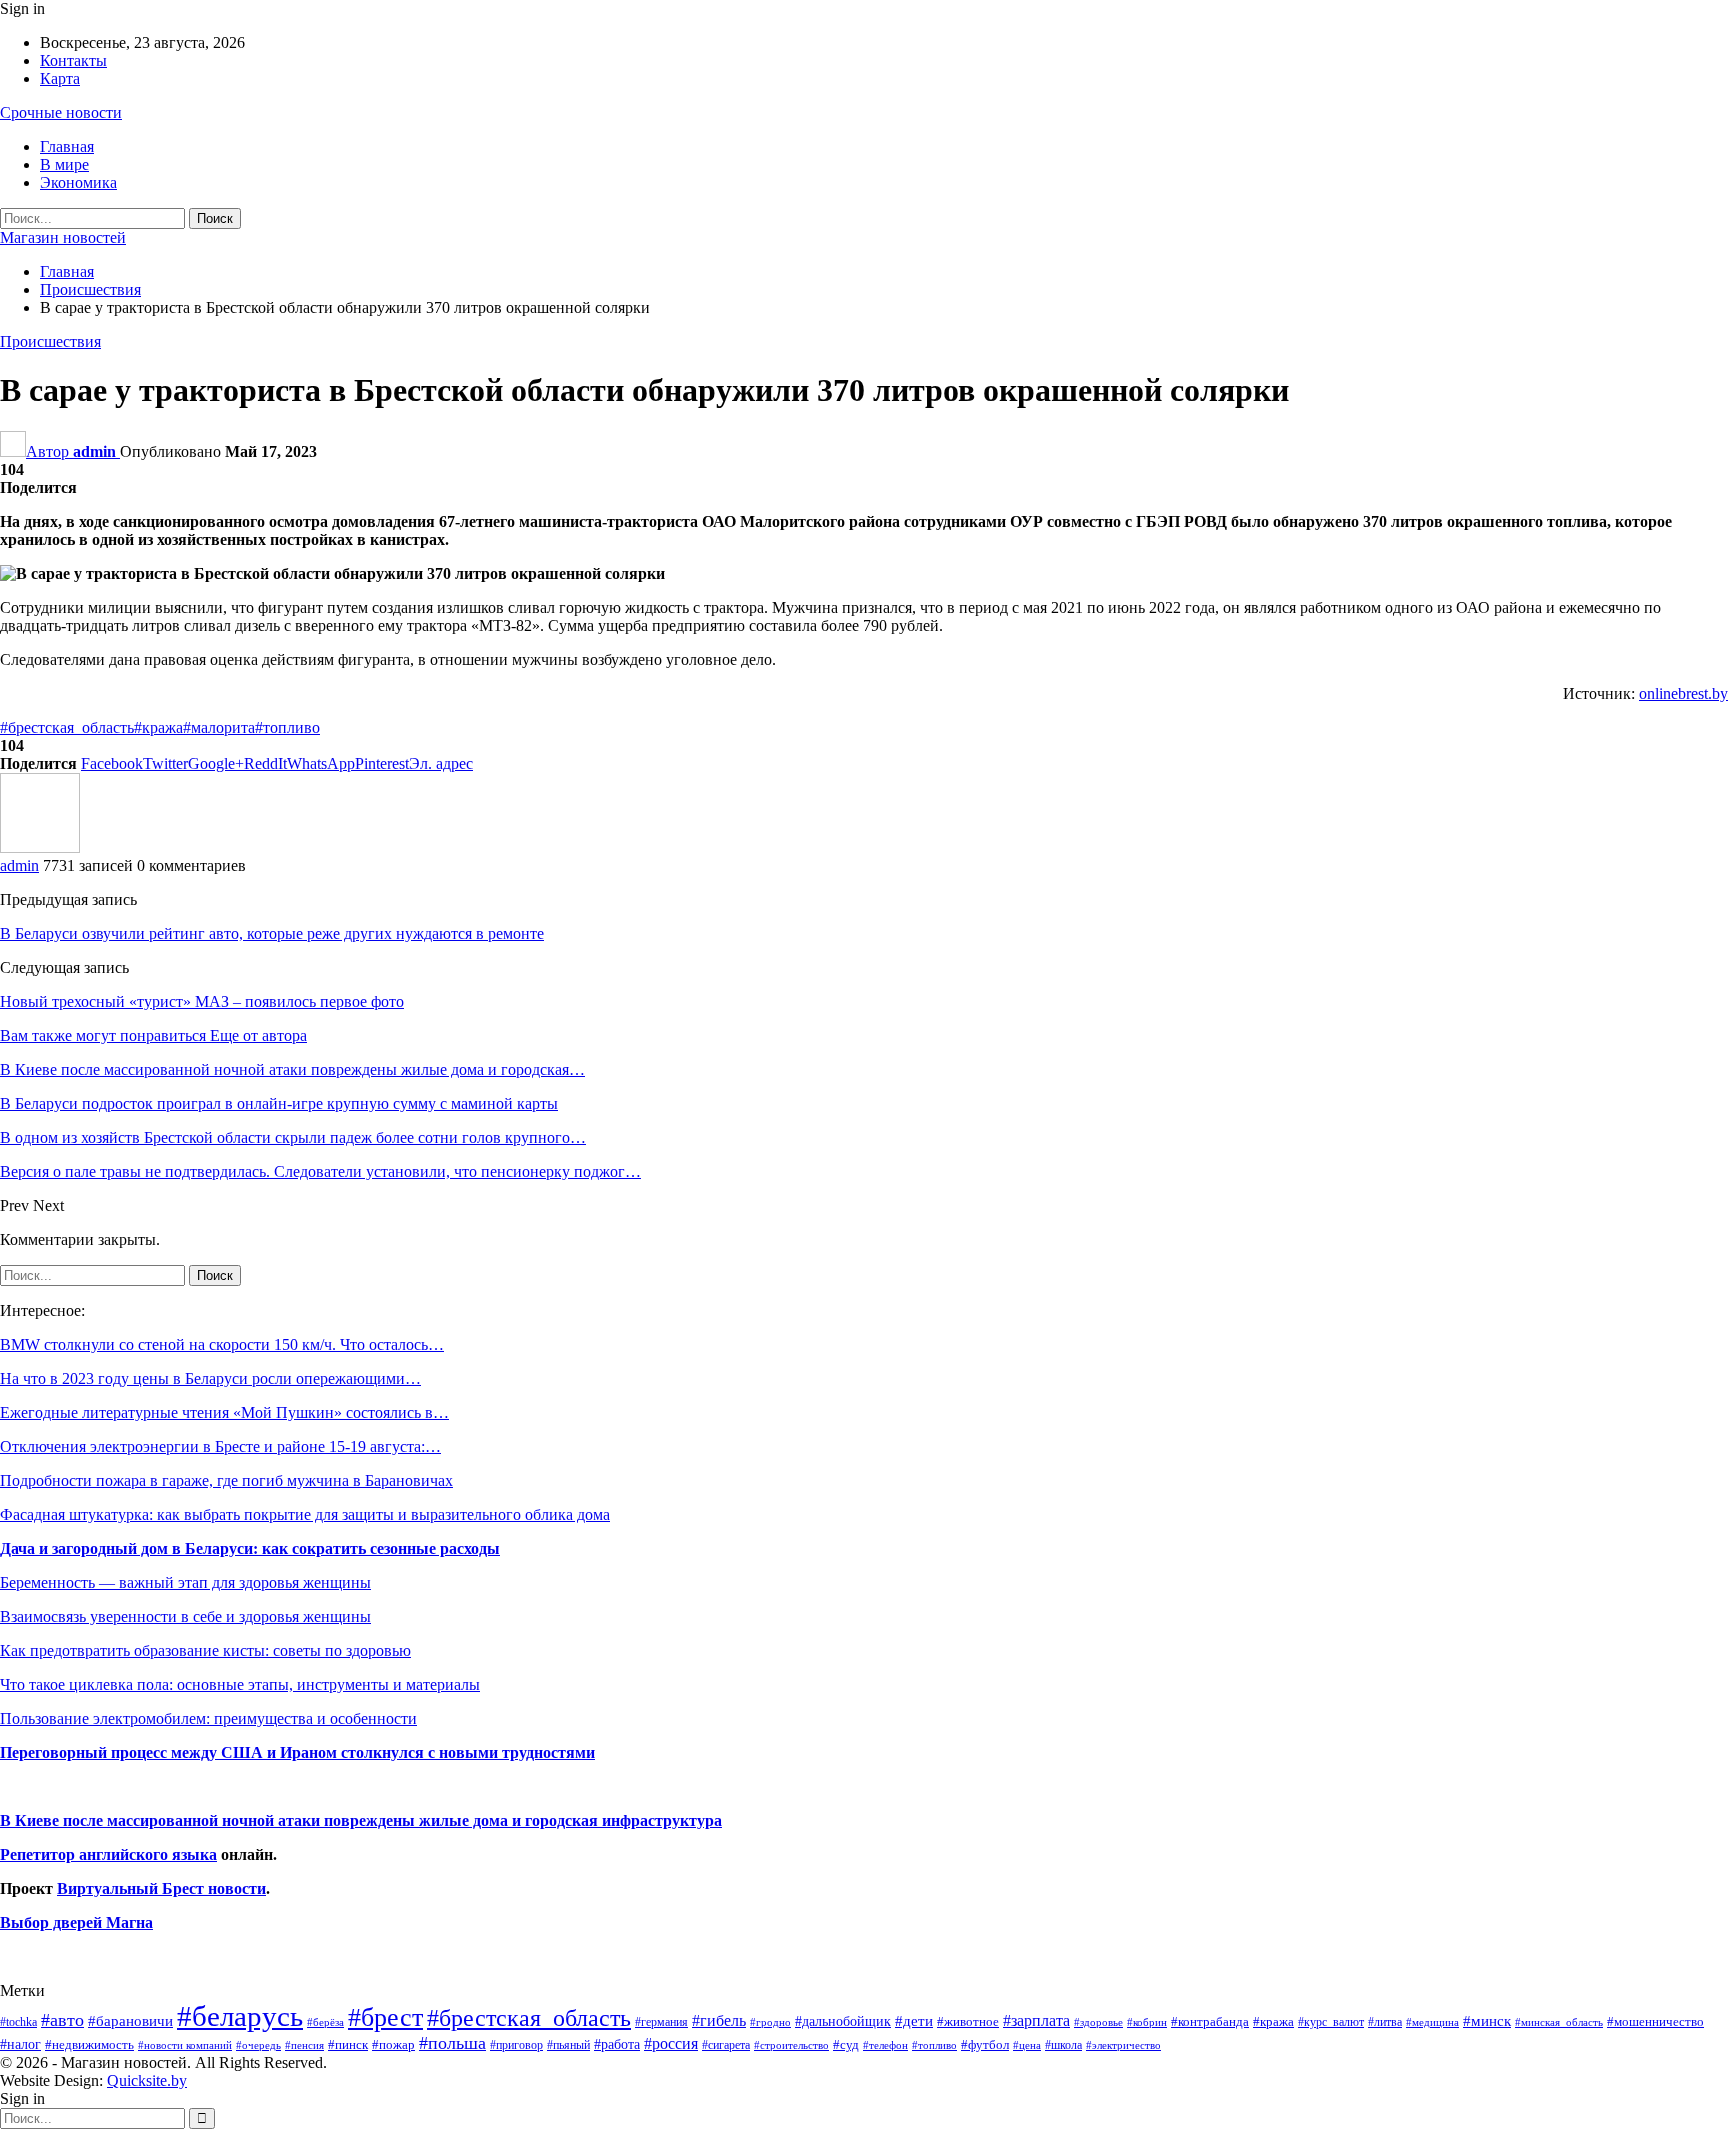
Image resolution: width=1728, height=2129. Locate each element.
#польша (452, 2043)
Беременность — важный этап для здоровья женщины (185, 1582)
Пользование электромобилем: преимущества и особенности (208, 1718)
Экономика (78, 182)
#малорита (219, 727)
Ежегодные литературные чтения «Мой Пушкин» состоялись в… (224, 1412)
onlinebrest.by (1683, 693)
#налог (20, 2044)
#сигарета (726, 2045)
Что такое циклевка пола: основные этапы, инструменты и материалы (240, 1684)
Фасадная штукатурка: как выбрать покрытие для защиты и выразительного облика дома (305, 1514)
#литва (1385, 2022)
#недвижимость (89, 2044)
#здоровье (1098, 2022)
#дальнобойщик (843, 2021)
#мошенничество (1655, 2021)
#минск (1487, 2020)
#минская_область (1559, 2022)
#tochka (18, 2022)
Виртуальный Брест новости (161, 1888)
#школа (1063, 2045)
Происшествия (50, 341)
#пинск (348, 2045)
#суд (846, 2044)
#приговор (516, 2045)
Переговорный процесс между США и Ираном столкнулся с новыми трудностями (297, 1752)
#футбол (985, 2044)
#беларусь (240, 2016)
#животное (968, 2021)
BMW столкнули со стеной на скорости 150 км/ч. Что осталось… (222, 1344)
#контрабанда (1210, 2021)
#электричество (1123, 2045)
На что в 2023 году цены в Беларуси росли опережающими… (210, 1378)
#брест (385, 2017)
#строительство (791, 2045)
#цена (1027, 2045)
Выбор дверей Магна (76, 1922)
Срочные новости (61, 112)
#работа (617, 2044)
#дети (914, 2021)
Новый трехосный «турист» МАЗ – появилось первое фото (202, 1001)
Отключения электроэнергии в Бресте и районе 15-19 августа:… (220, 1446)
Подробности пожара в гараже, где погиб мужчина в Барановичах (226, 1480)
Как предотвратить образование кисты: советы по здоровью (205, 1650)
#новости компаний (185, 2045)
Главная (67, 146)
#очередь (258, 2045)
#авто (62, 2020)
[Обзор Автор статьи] (40, 847)
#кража (158, 727)
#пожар (393, 2044)
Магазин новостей (63, 237)
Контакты (73, 60)
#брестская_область (67, 727)
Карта (60, 78)
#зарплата (1036, 2020)
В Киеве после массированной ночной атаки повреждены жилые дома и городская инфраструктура (361, 1820)
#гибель (719, 2020)
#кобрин (1147, 2022)
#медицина (1432, 2022)
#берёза (325, 2022)
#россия (671, 2043)
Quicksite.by (147, 2080)
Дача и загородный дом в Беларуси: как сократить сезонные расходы (250, 1548)
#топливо (287, 727)
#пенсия (304, 2045)
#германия (661, 2022)
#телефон (885, 2045)
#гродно (770, 2022)
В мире (64, 164)
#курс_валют (1331, 2022)
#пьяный (568, 2045)
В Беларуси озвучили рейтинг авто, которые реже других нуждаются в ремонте (272, 933)
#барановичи (130, 2021)
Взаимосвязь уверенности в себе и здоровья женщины (185, 1616)
